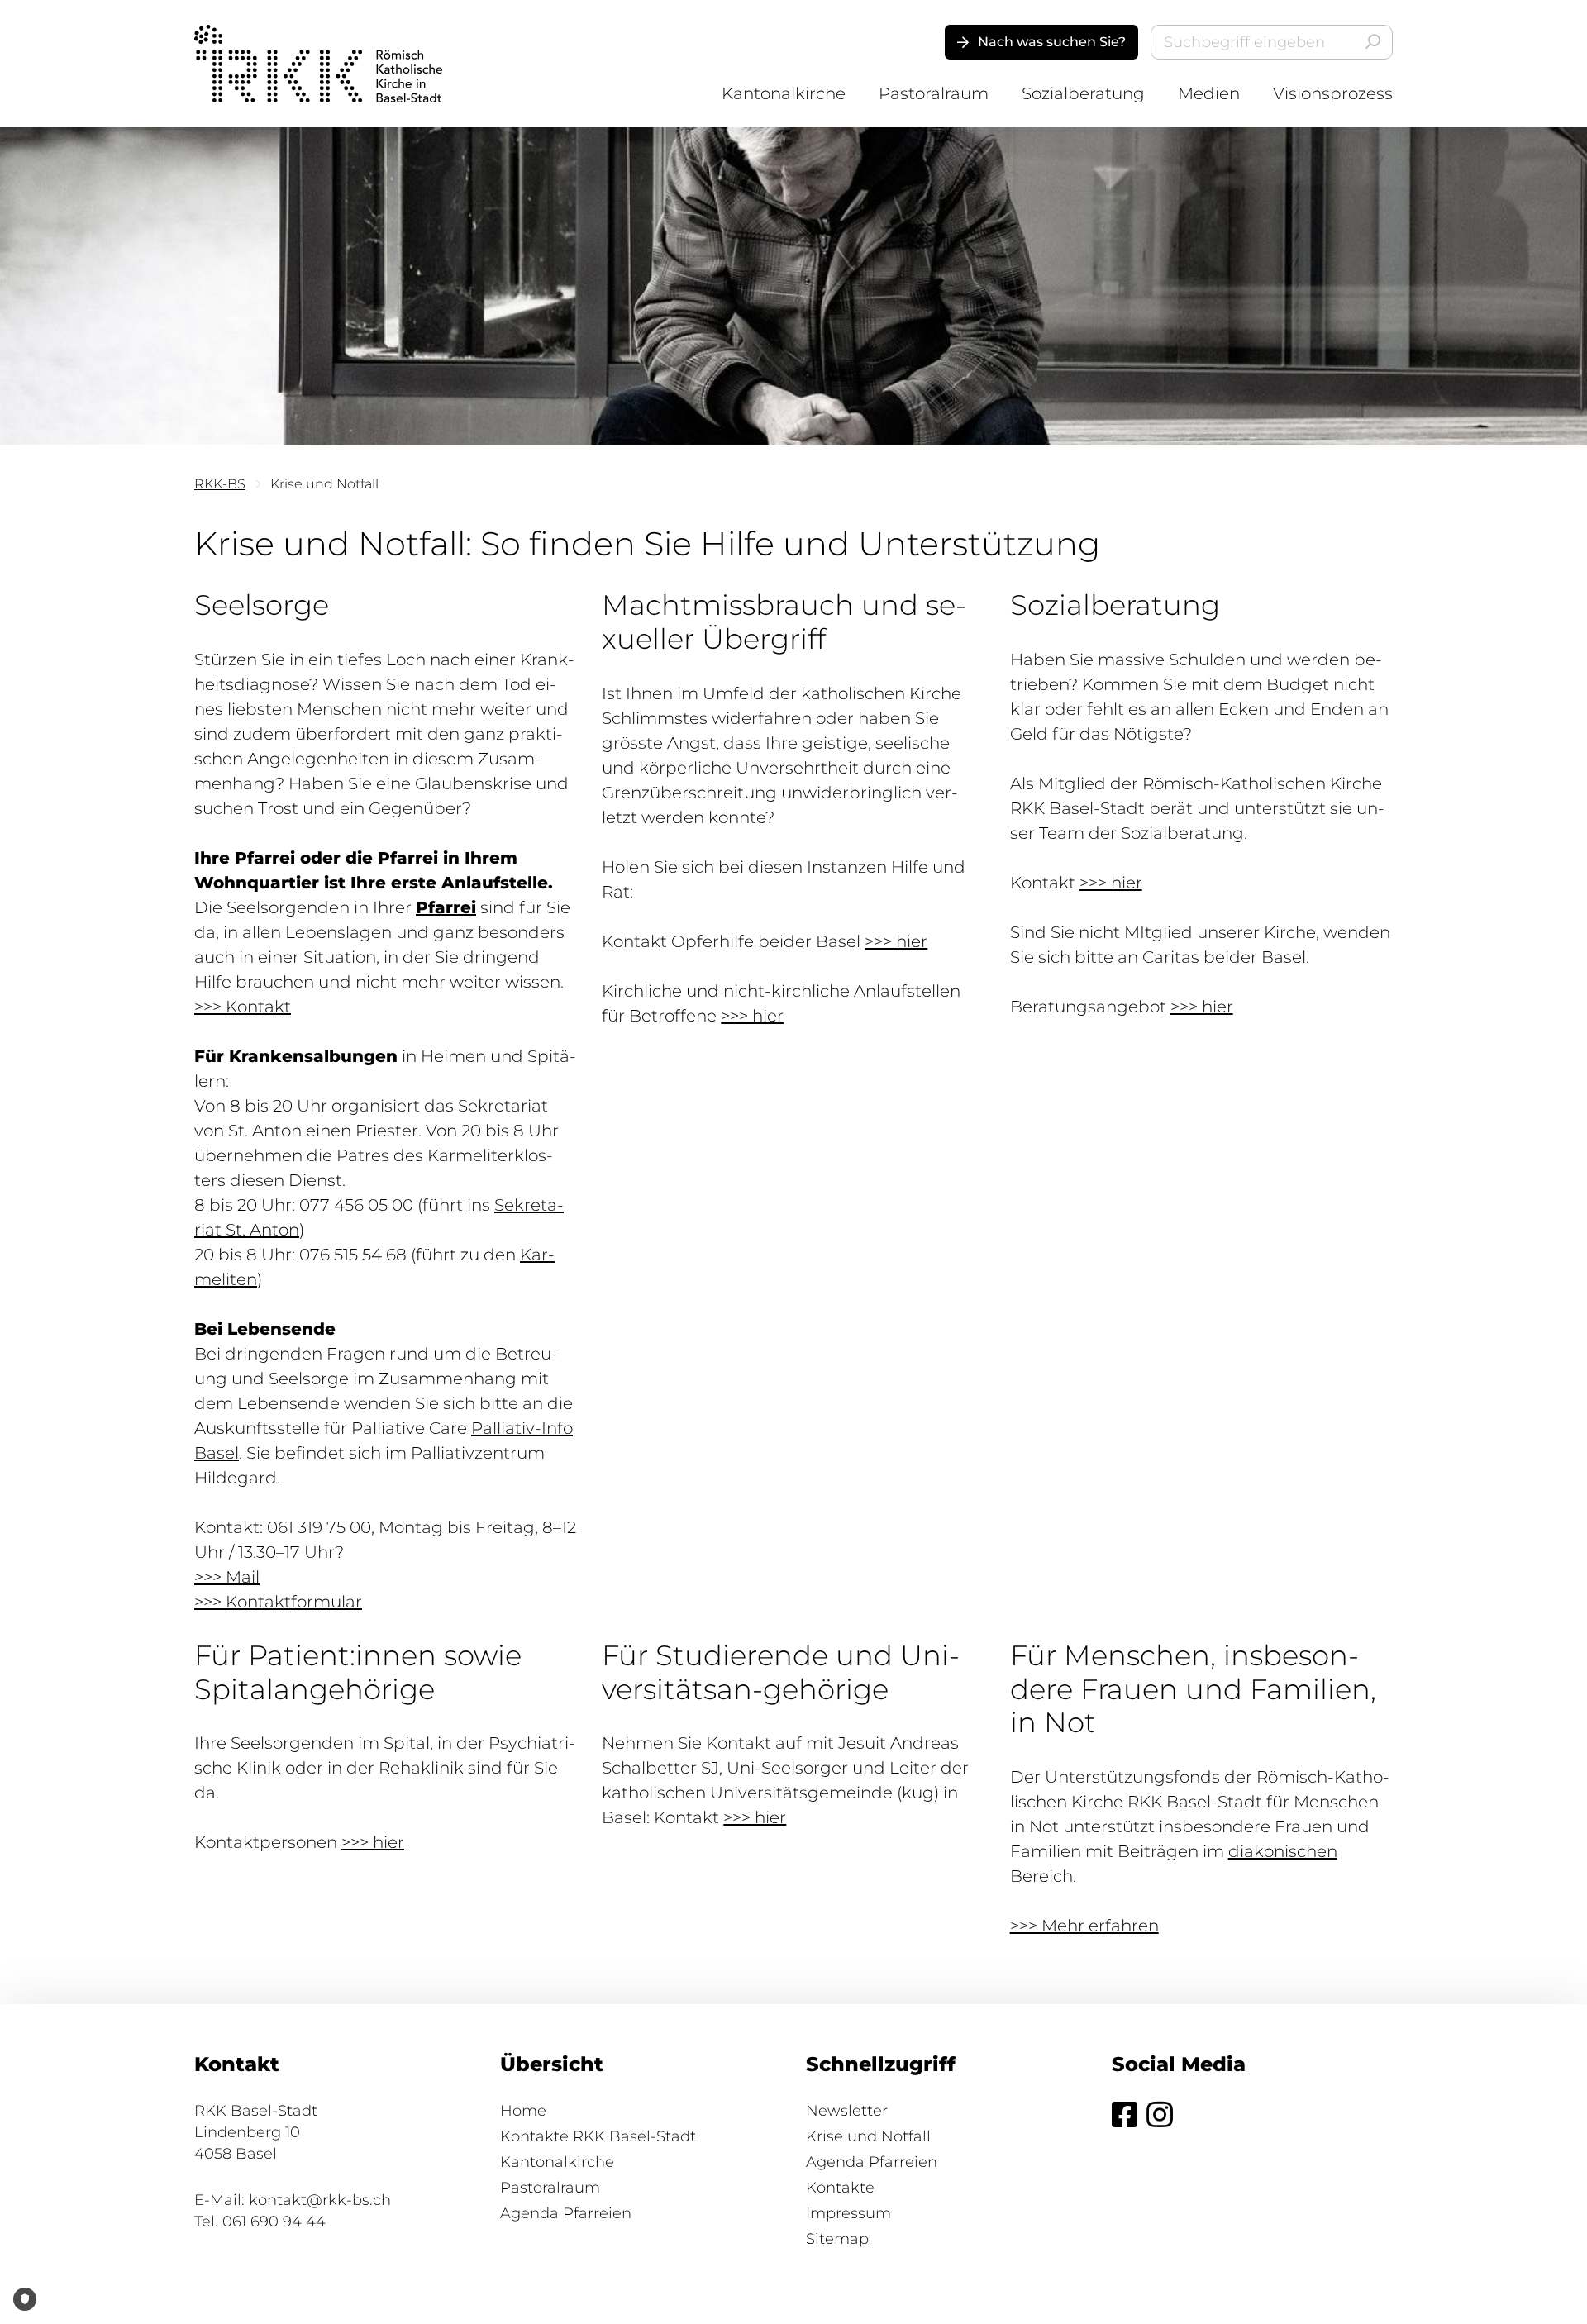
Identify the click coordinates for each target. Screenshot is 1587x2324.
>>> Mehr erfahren (1084, 1926)
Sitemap (837, 2239)
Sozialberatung (1083, 93)
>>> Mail (227, 1577)
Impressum (848, 2213)
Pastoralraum (934, 93)
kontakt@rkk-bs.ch (320, 2200)
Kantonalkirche (784, 93)
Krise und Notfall (868, 2136)
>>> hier (896, 941)
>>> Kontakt (243, 1007)
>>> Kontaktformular (278, 1602)
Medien (1209, 93)
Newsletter (847, 2111)
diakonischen (1283, 1851)
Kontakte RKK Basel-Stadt (598, 2136)
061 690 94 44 (274, 2222)
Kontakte (840, 2188)
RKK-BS (220, 484)
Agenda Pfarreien (566, 2213)
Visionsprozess (1333, 93)
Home (523, 2111)
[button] (1041, 42)
